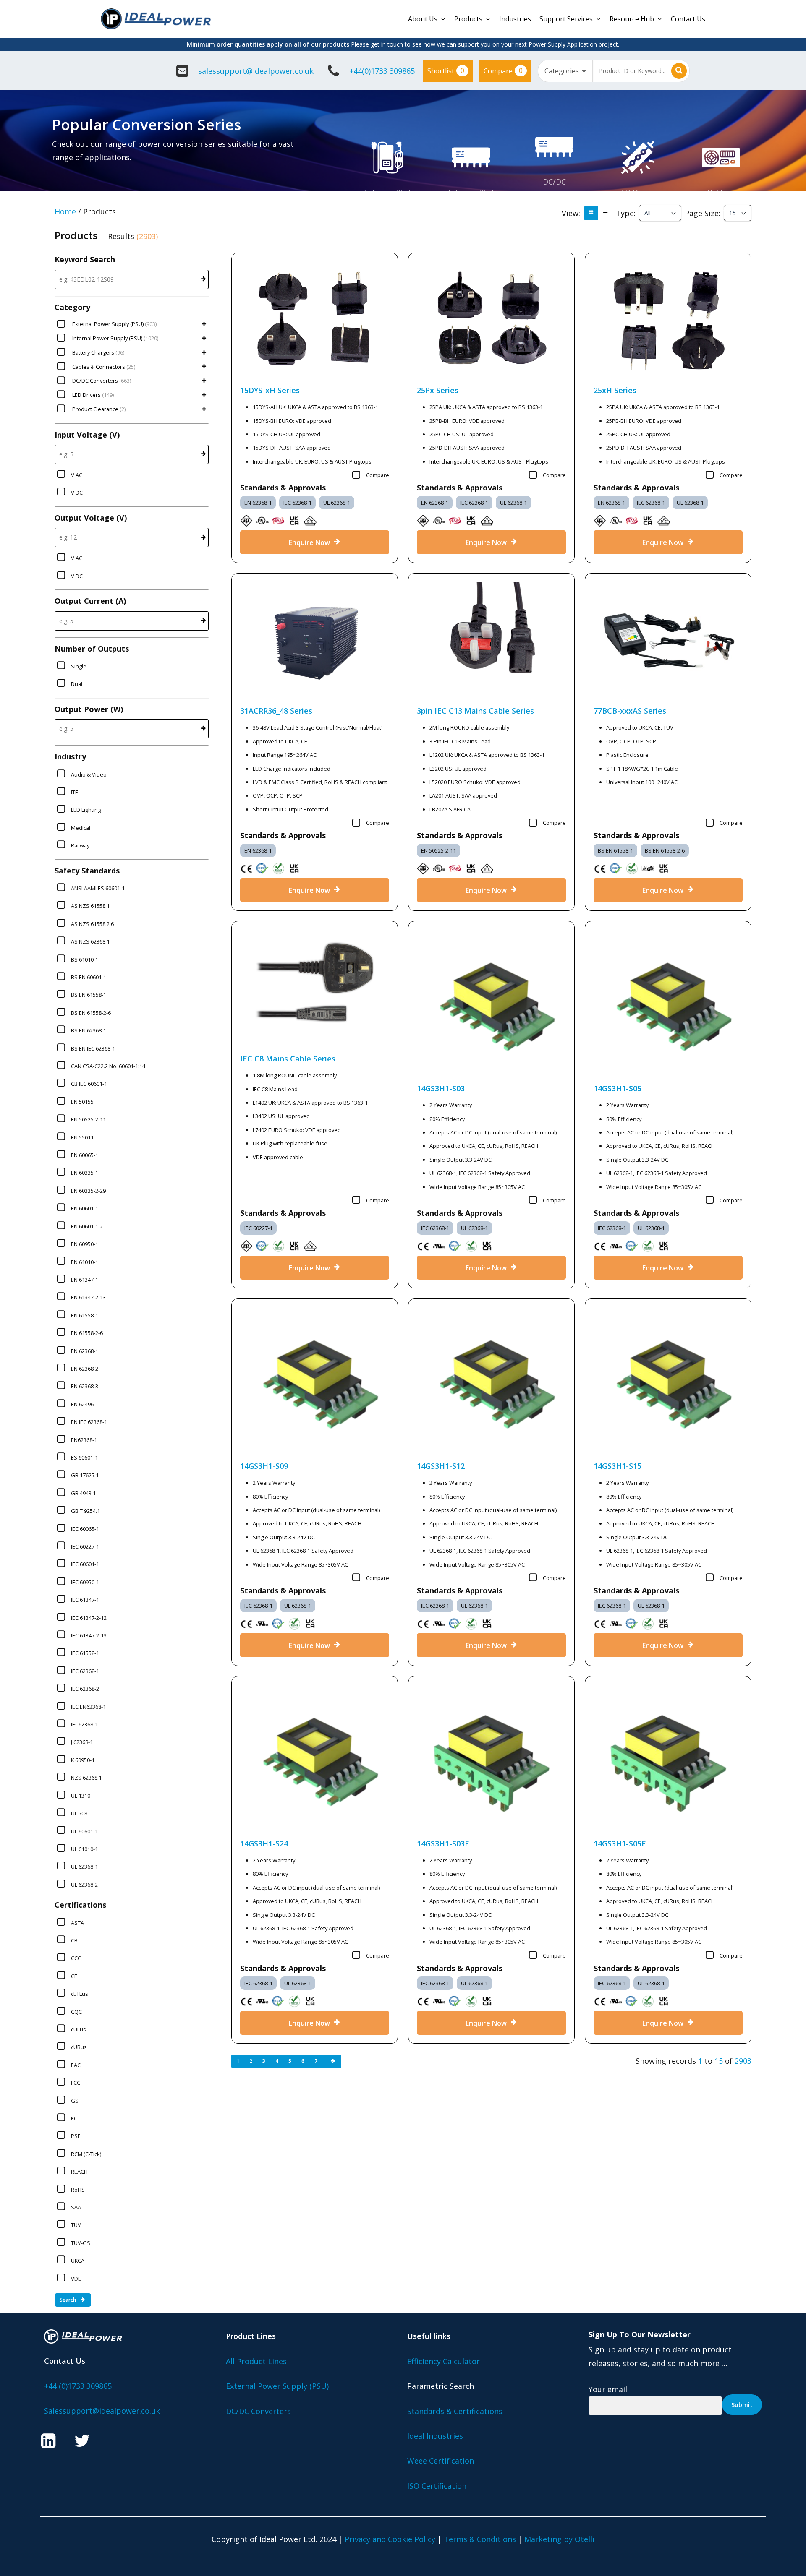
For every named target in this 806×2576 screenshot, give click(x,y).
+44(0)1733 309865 (382, 71)
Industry (70, 756)
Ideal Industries (435, 2436)
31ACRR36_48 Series (276, 711)
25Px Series (438, 390)
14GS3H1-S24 (264, 1843)
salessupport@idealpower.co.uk (256, 71)
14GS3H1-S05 (618, 1088)
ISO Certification (437, 2486)
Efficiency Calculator (444, 2361)
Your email (608, 2389)
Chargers (721, 206)
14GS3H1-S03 (441, 1088)
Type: (626, 213)
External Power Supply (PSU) (277, 2386)
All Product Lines (256, 2361)
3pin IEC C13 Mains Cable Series (475, 711)
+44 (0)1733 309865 (78, 2386)
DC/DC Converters (258, 2411)
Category (72, 307)
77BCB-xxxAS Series (630, 711)
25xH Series (615, 390)
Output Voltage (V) (91, 518)
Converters (554, 196)
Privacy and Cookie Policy (390, 2539)
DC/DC (554, 182)
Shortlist (446, 70)
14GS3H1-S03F (443, 1843)
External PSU (387, 192)
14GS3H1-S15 (618, 1466)
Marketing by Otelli (559, 2539)
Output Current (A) (90, 601)
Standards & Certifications (455, 2411)
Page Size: (703, 213)
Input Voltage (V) (87, 435)
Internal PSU (471, 192)
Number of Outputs (92, 649)
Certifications (80, 1905)
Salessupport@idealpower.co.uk (102, 2411)
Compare (503, 70)
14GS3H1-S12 (441, 1466)
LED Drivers (638, 192)
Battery (721, 192)
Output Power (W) (89, 709)
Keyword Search (85, 259)
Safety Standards (87, 871)
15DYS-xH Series (270, 390)
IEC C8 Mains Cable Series (288, 1059)
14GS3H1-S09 (264, 1466)
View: (571, 213)
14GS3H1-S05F (620, 1843)
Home (65, 211)
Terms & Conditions (480, 2539)
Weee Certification (441, 2461)
